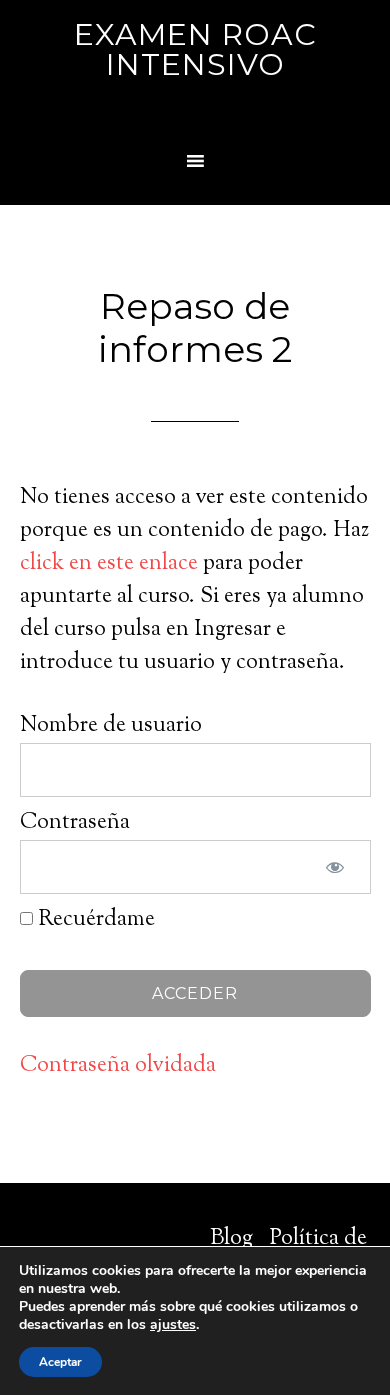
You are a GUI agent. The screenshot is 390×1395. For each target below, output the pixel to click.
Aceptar (60, 1362)
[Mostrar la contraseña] (335, 867)
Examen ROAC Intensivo (195, 49)
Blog (231, 1239)
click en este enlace (109, 564)
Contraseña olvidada (118, 1066)
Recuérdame (94, 920)
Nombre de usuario (111, 726)
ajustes (173, 1325)
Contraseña (75, 823)
